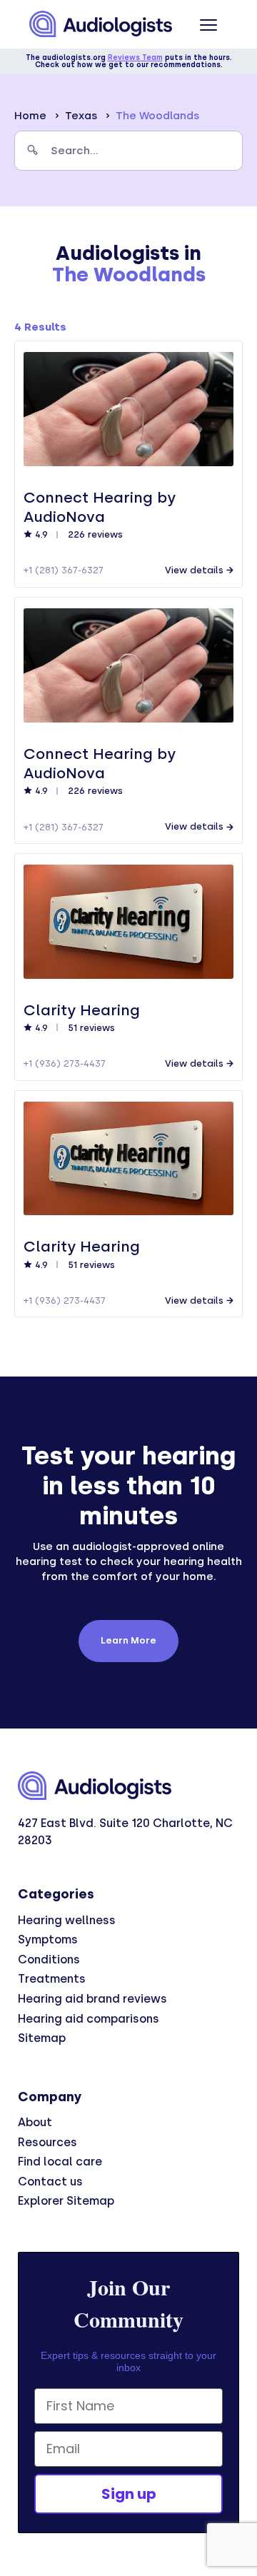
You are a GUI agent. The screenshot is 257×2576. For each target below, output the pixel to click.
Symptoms (48, 1939)
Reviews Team (135, 57)
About (35, 2122)
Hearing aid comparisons (89, 2019)
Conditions (49, 1959)
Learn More (128, 1640)
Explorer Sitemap (66, 2201)
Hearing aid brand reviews (92, 1999)
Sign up (129, 2494)
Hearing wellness (67, 1920)
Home (30, 116)
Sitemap (42, 2038)
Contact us (50, 2182)
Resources (47, 2142)
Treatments (52, 1979)
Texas (81, 116)
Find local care (60, 2162)
